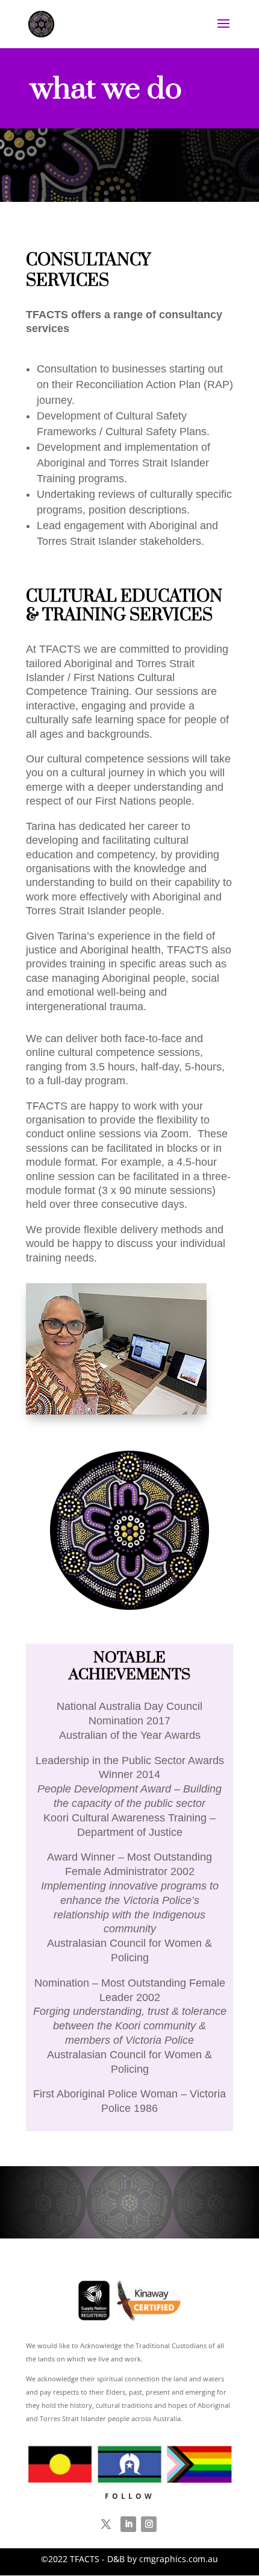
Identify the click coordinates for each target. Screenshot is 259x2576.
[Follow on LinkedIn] (128, 2524)
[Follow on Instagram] (149, 2524)
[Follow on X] (106, 2524)
